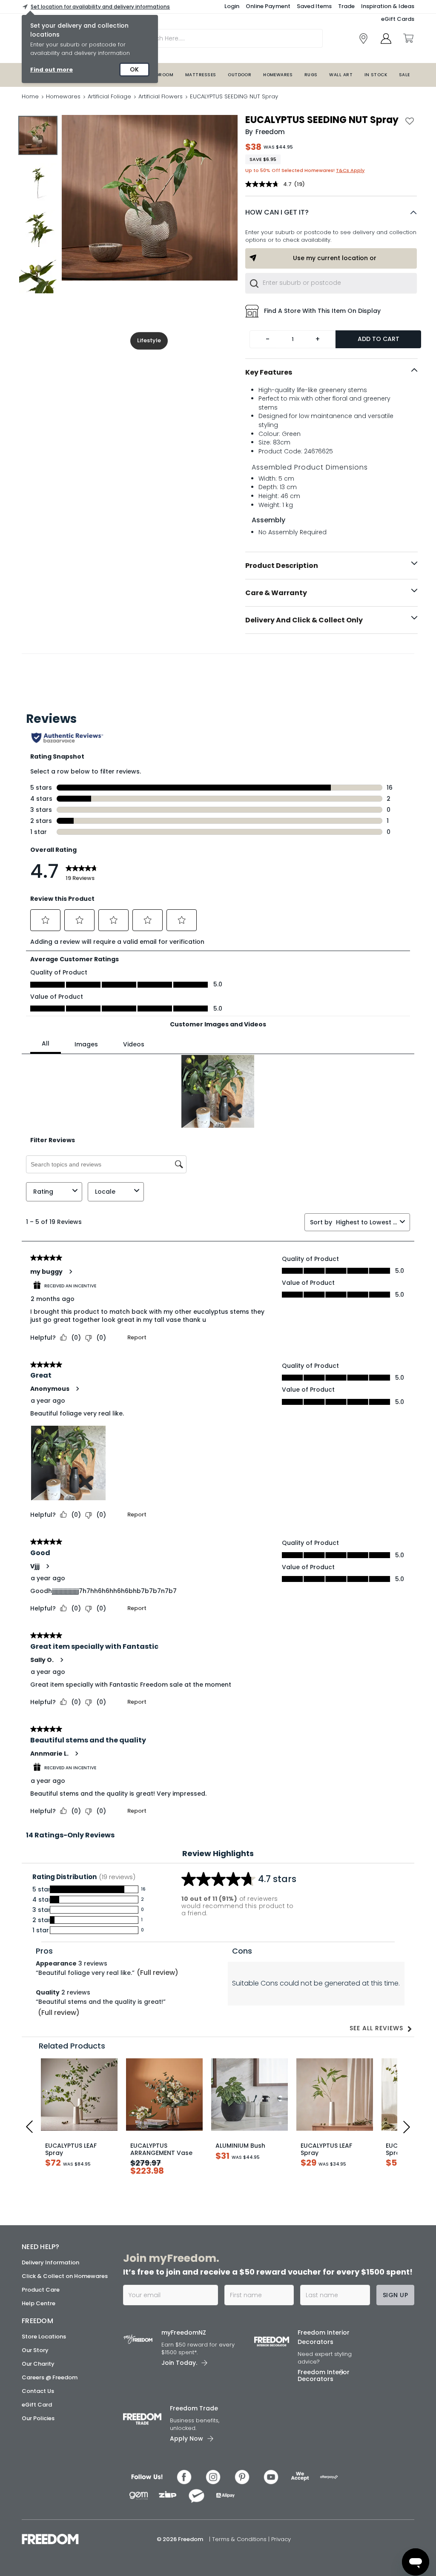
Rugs (311, 75)
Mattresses (201, 75)
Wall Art (341, 75)
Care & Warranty (276, 593)
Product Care (41, 2290)
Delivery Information (50, 2262)
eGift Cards (398, 19)
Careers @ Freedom (50, 2377)
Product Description (282, 566)
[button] (331, 212)
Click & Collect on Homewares (65, 2276)
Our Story (35, 2350)
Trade (346, 6)
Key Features (269, 372)
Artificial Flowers (161, 96)
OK (134, 69)
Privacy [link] (281, 2539)
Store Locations (44, 2337)
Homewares (278, 75)
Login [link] (232, 6)
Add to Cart (379, 339)
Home (30, 96)
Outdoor (240, 75)
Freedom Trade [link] (194, 2408)
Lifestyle (149, 340)
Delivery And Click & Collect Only (304, 620)
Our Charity (38, 2364)
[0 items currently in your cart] (408, 38)
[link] (363, 39)
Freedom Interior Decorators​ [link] (324, 2337)
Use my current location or (335, 258)
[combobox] (331, 283)
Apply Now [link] (186, 2438)
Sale (404, 75)
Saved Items (314, 6)
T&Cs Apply (350, 170)
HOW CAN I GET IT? (277, 212)
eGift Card (37, 2405)
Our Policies (38, 2418)
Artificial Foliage (109, 96)
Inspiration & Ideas (388, 6)
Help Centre (39, 2303)
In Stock (376, 75)
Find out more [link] (52, 70)
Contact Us (38, 2391)
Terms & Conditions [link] (240, 2539)
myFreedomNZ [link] (184, 2332)
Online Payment (268, 6)
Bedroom (162, 75)
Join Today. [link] (179, 2363)
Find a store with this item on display (322, 311)
